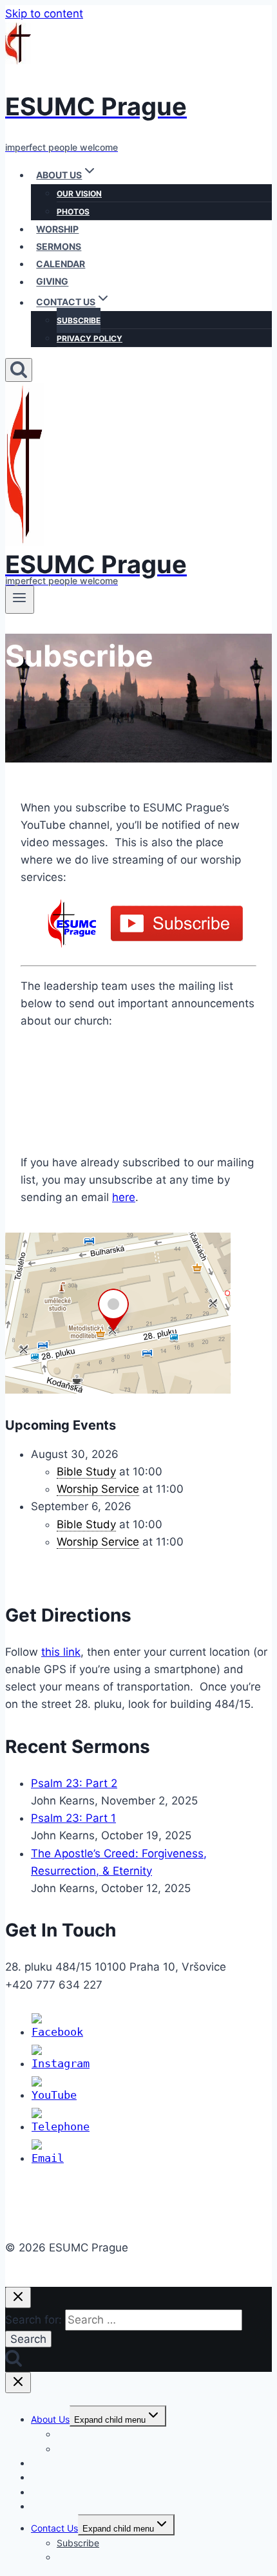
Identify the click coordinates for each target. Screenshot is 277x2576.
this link (61, 1652)
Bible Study (86, 1472)
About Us (50, 2419)
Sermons (59, 246)
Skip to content (44, 14)
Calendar (61, 264)
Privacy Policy (90, 338)
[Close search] (18, 2297)
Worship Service (98, 1489)
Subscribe (79, 320)
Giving (52, 282)
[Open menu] (20, 600)
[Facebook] (57, 2032)
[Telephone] (61, 2126)
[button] (90, 175)
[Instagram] (61, 2063)
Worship (57, 229)
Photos (73, 212)
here (124, 1197)
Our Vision (79, 194)
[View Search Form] (19, 370)
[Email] (48, 2158)
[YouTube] (54, 2095)
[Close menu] (18, 2382)
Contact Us (54, 2528)
